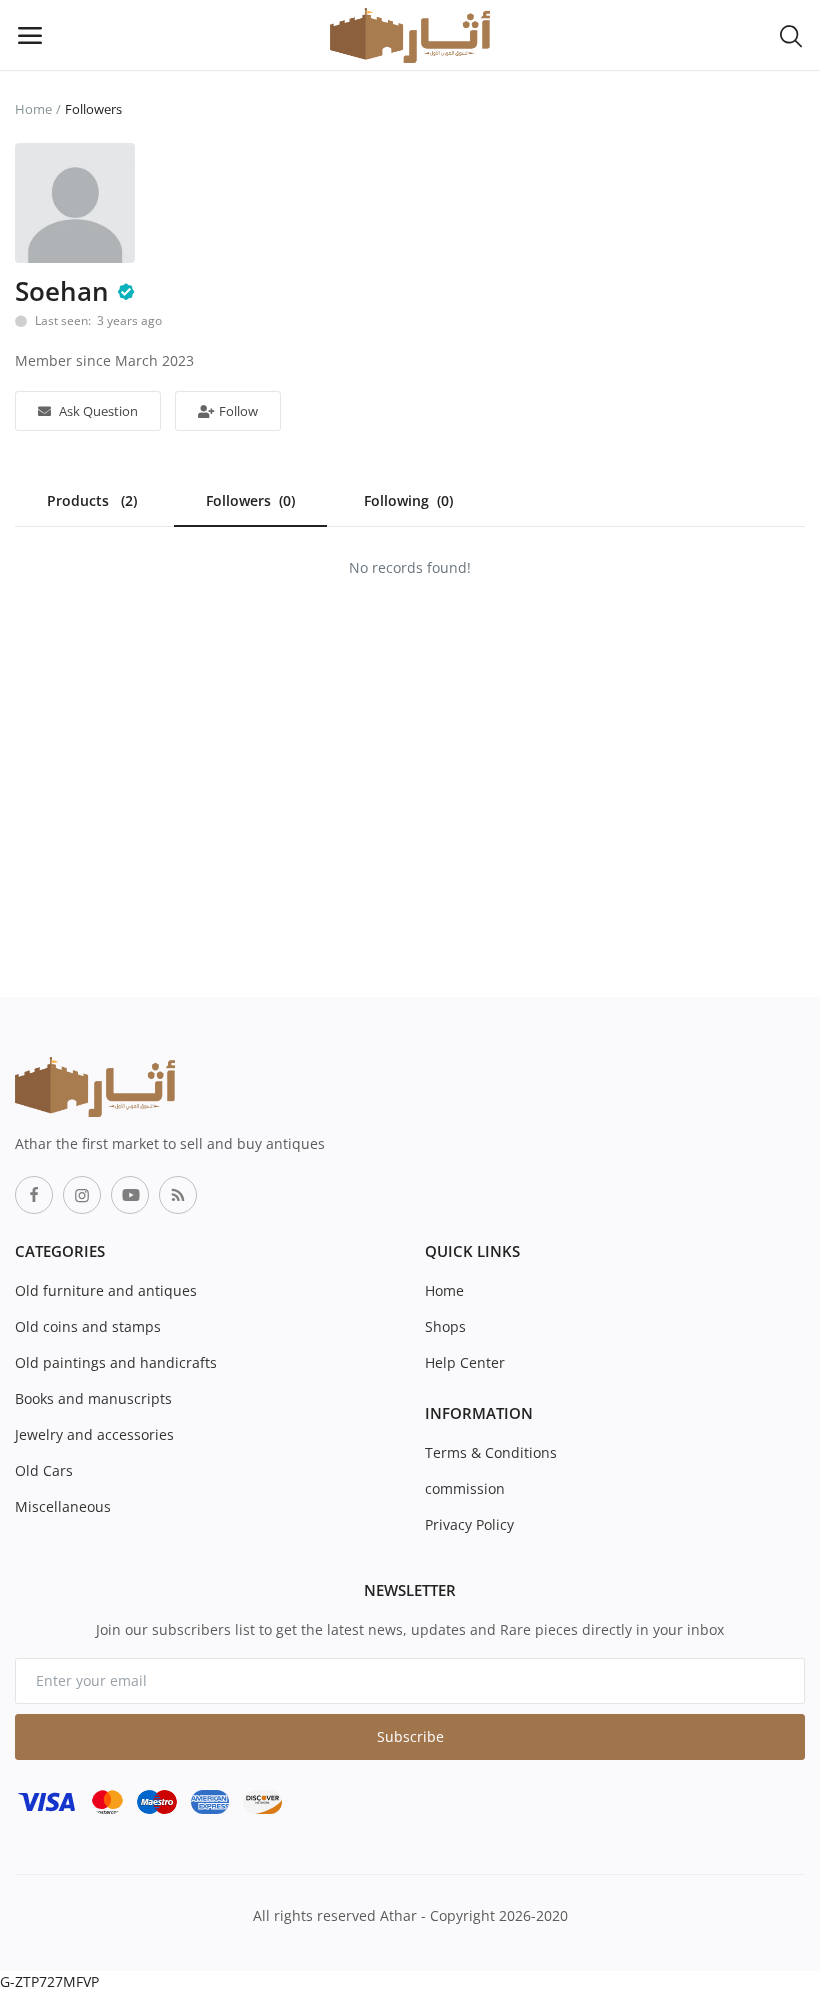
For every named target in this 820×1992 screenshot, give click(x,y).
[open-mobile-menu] (30, 35)
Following (408, 500)
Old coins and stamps (88, 1326)
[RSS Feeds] (178, 1195)
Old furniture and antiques (106, 1290)
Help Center (465, 1362)
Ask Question (97, 411)
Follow (237, 411)
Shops (445, 1326)
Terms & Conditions (491, 1452)
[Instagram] (82, 1195)
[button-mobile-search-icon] (791, 35)
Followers (250, 500)
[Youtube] (130, 1195)
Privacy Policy (469, 1524)
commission (465, 1488)
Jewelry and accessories (94, 1434)
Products (92, 500)
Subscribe (410, 1736)
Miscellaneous (63, 1506)
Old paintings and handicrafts (116, 1362)
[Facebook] (34, 1195)
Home (33, 109)
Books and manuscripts (93, 1398)
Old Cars (44, 1470)
